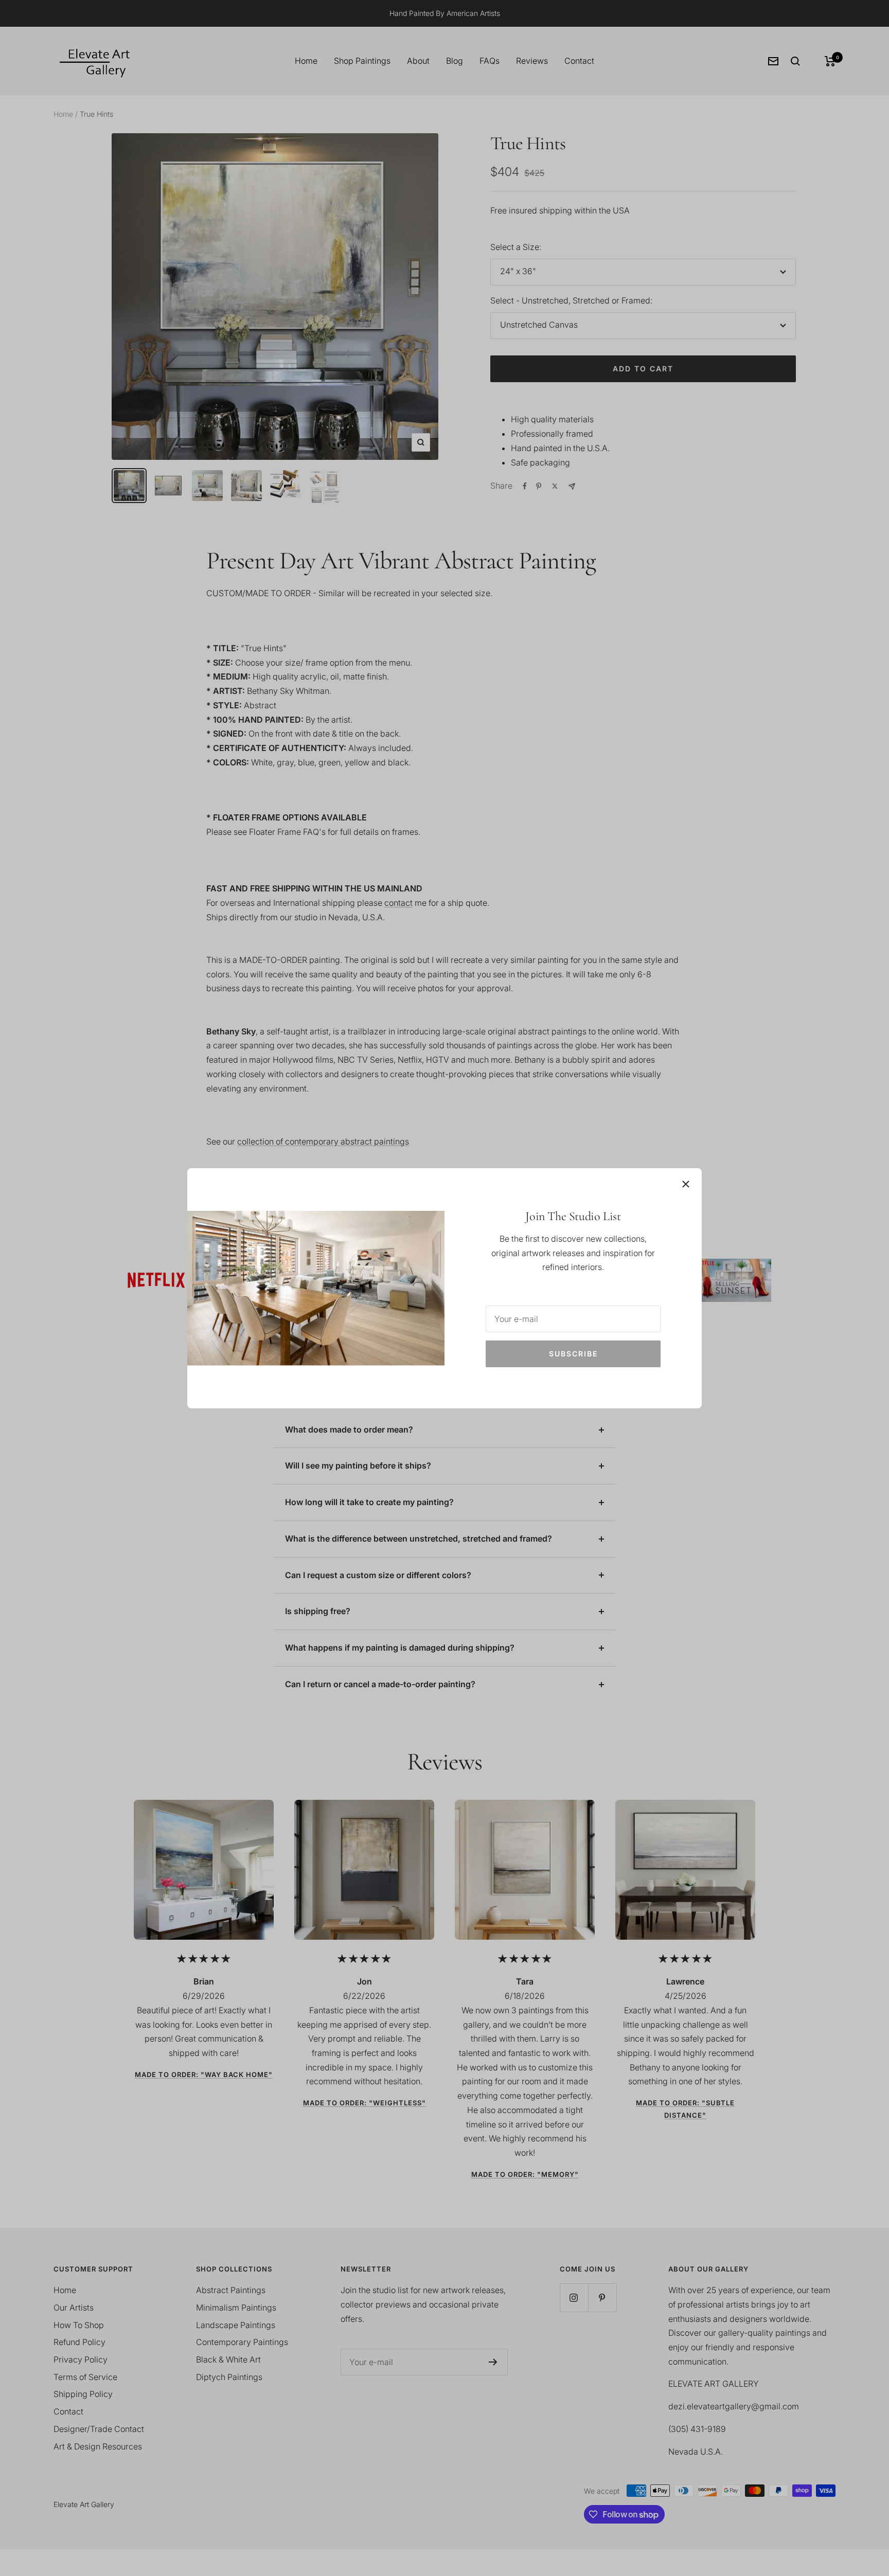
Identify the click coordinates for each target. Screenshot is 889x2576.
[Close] (686, 1184)
